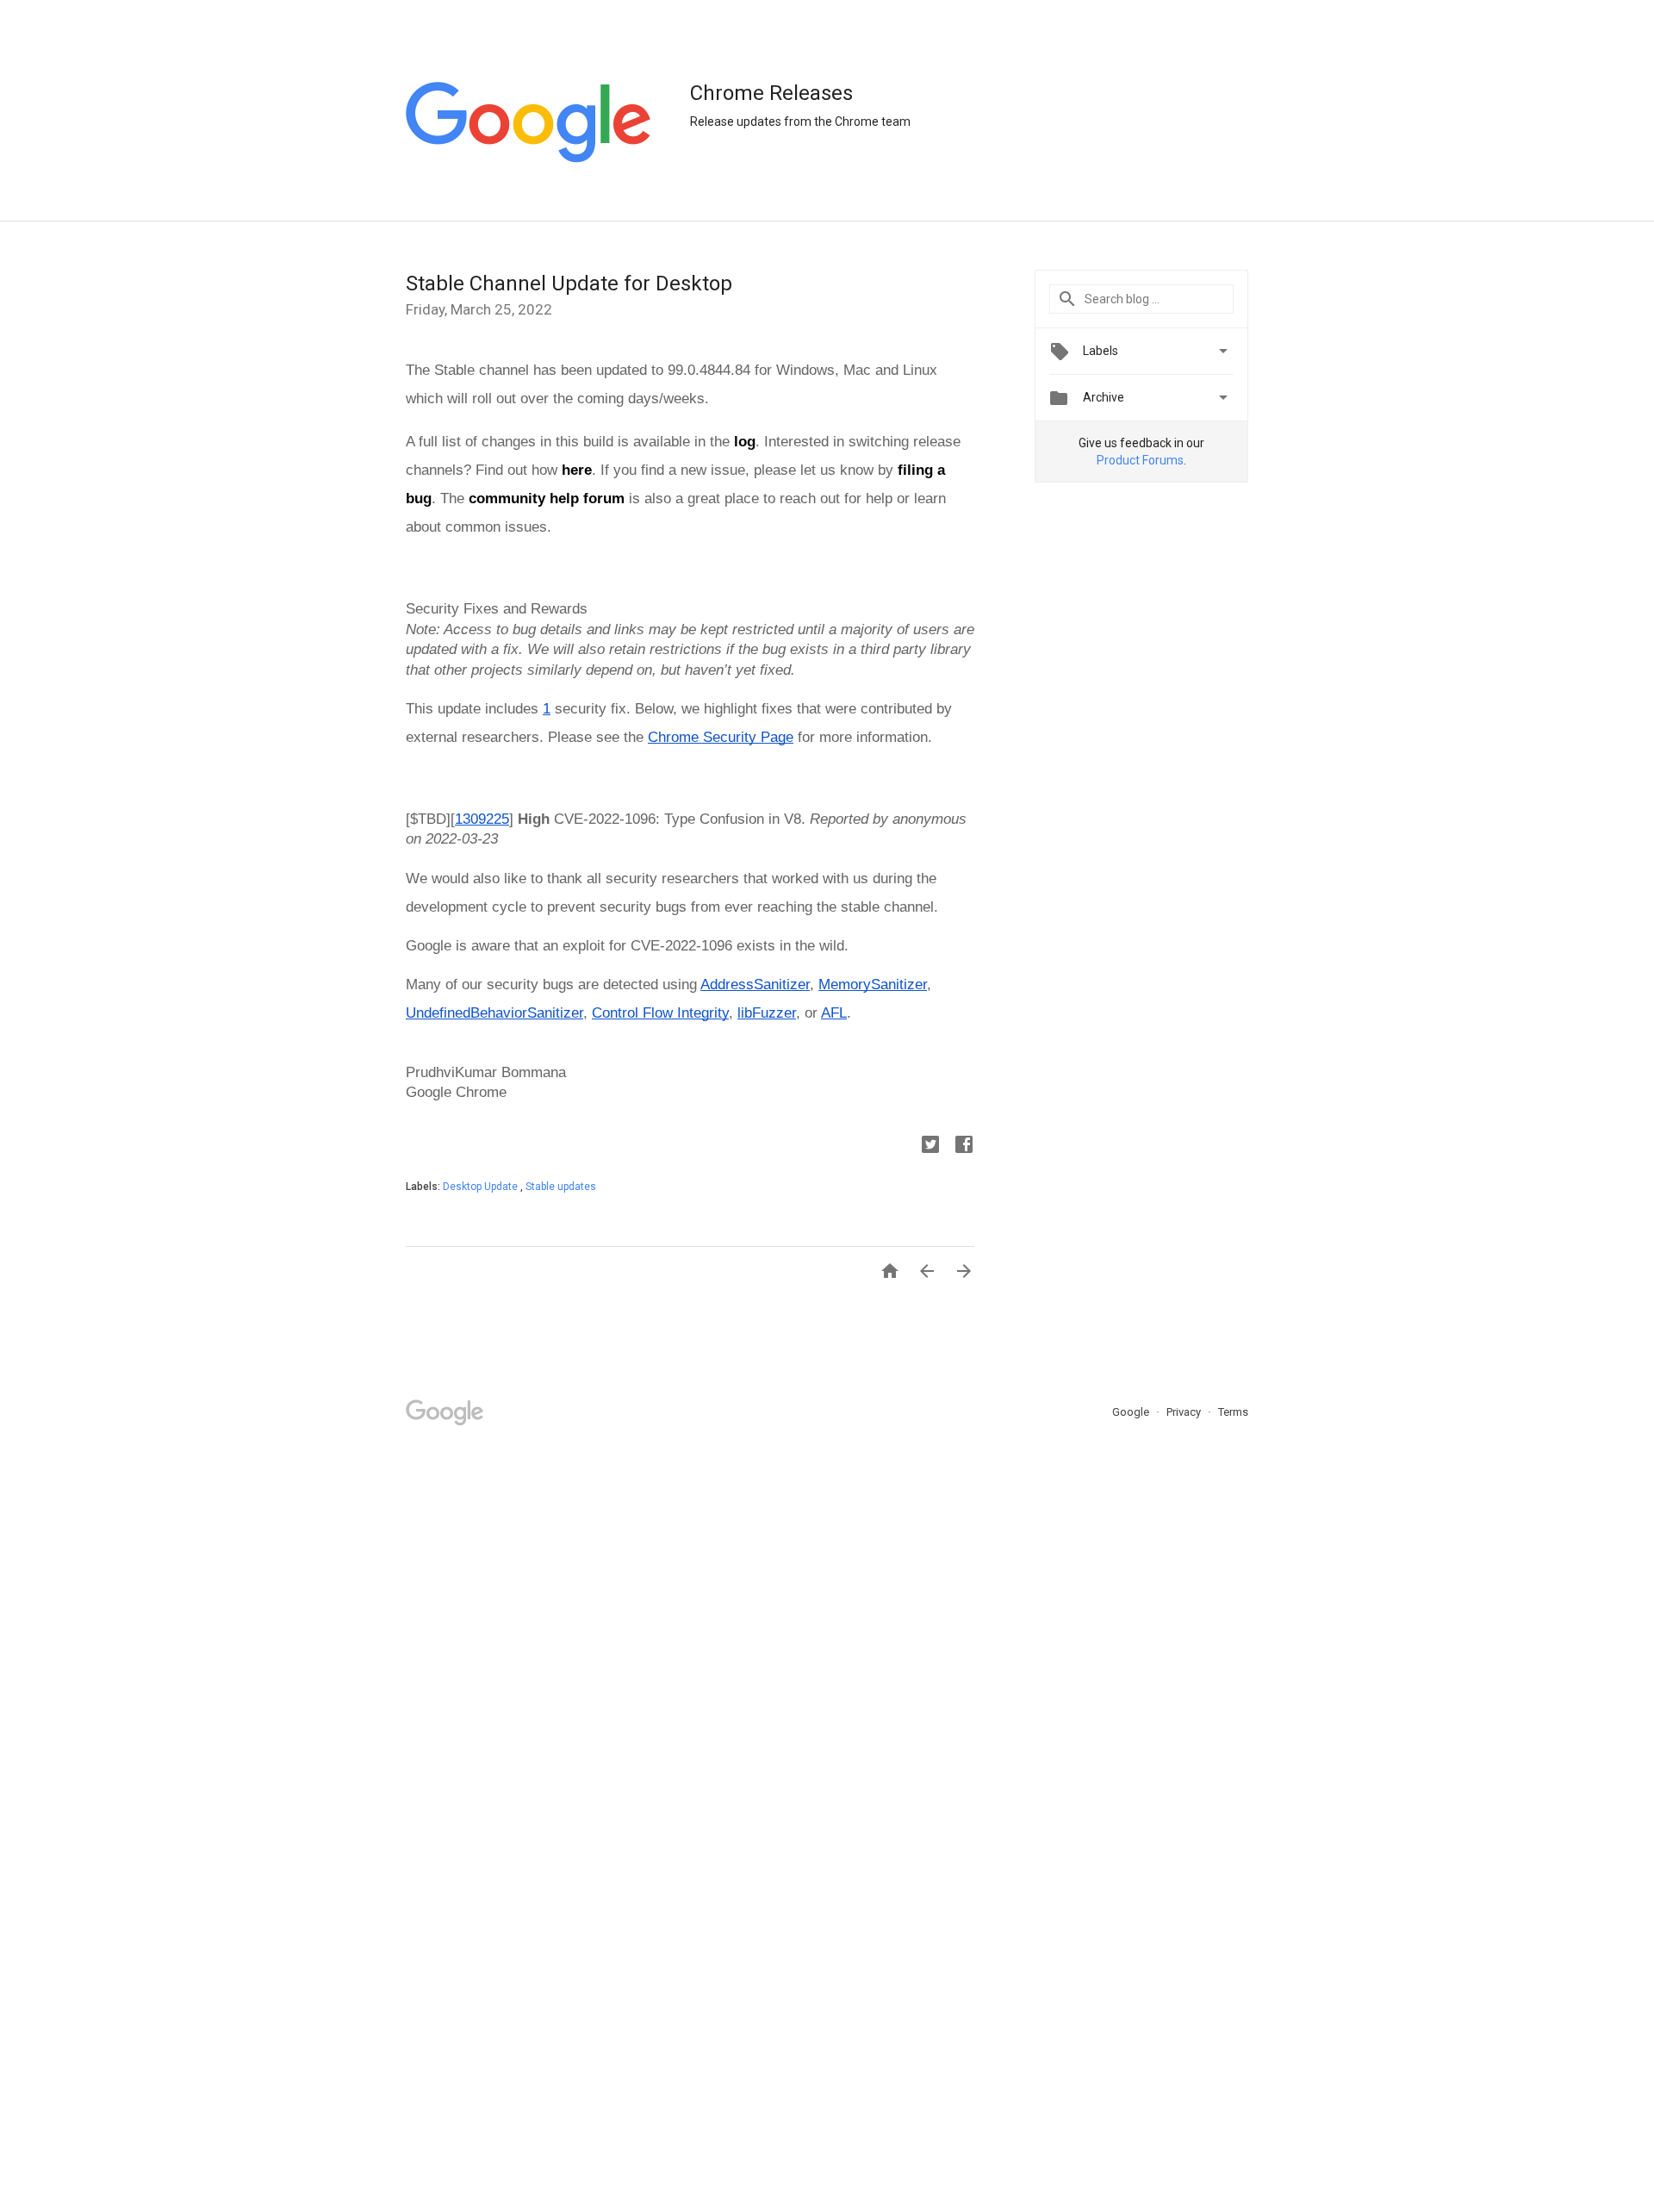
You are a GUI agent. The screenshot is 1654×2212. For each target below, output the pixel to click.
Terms (1233, 1412)
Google (1132, 1412)
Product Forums (1140, 460)
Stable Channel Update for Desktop (569, 284)
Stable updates (561, 1187)
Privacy (1185, 1412)
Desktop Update (482, 1187)
